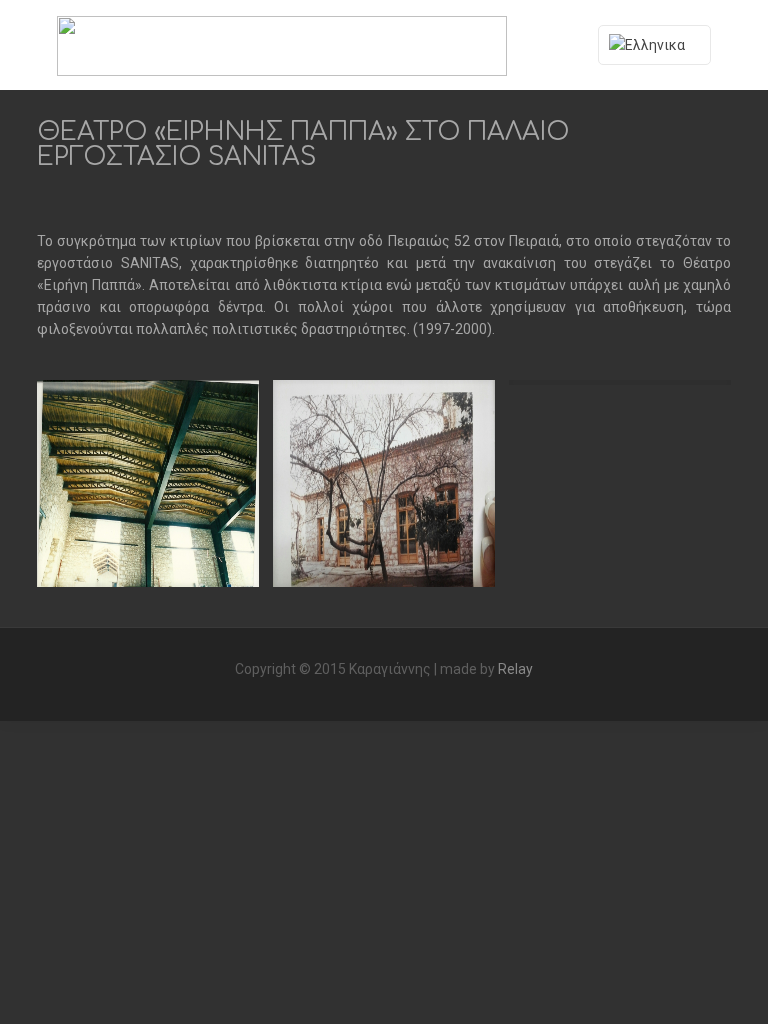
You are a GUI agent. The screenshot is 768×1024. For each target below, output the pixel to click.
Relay (515, 669)
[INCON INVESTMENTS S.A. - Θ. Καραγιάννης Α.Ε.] (282, 45)
